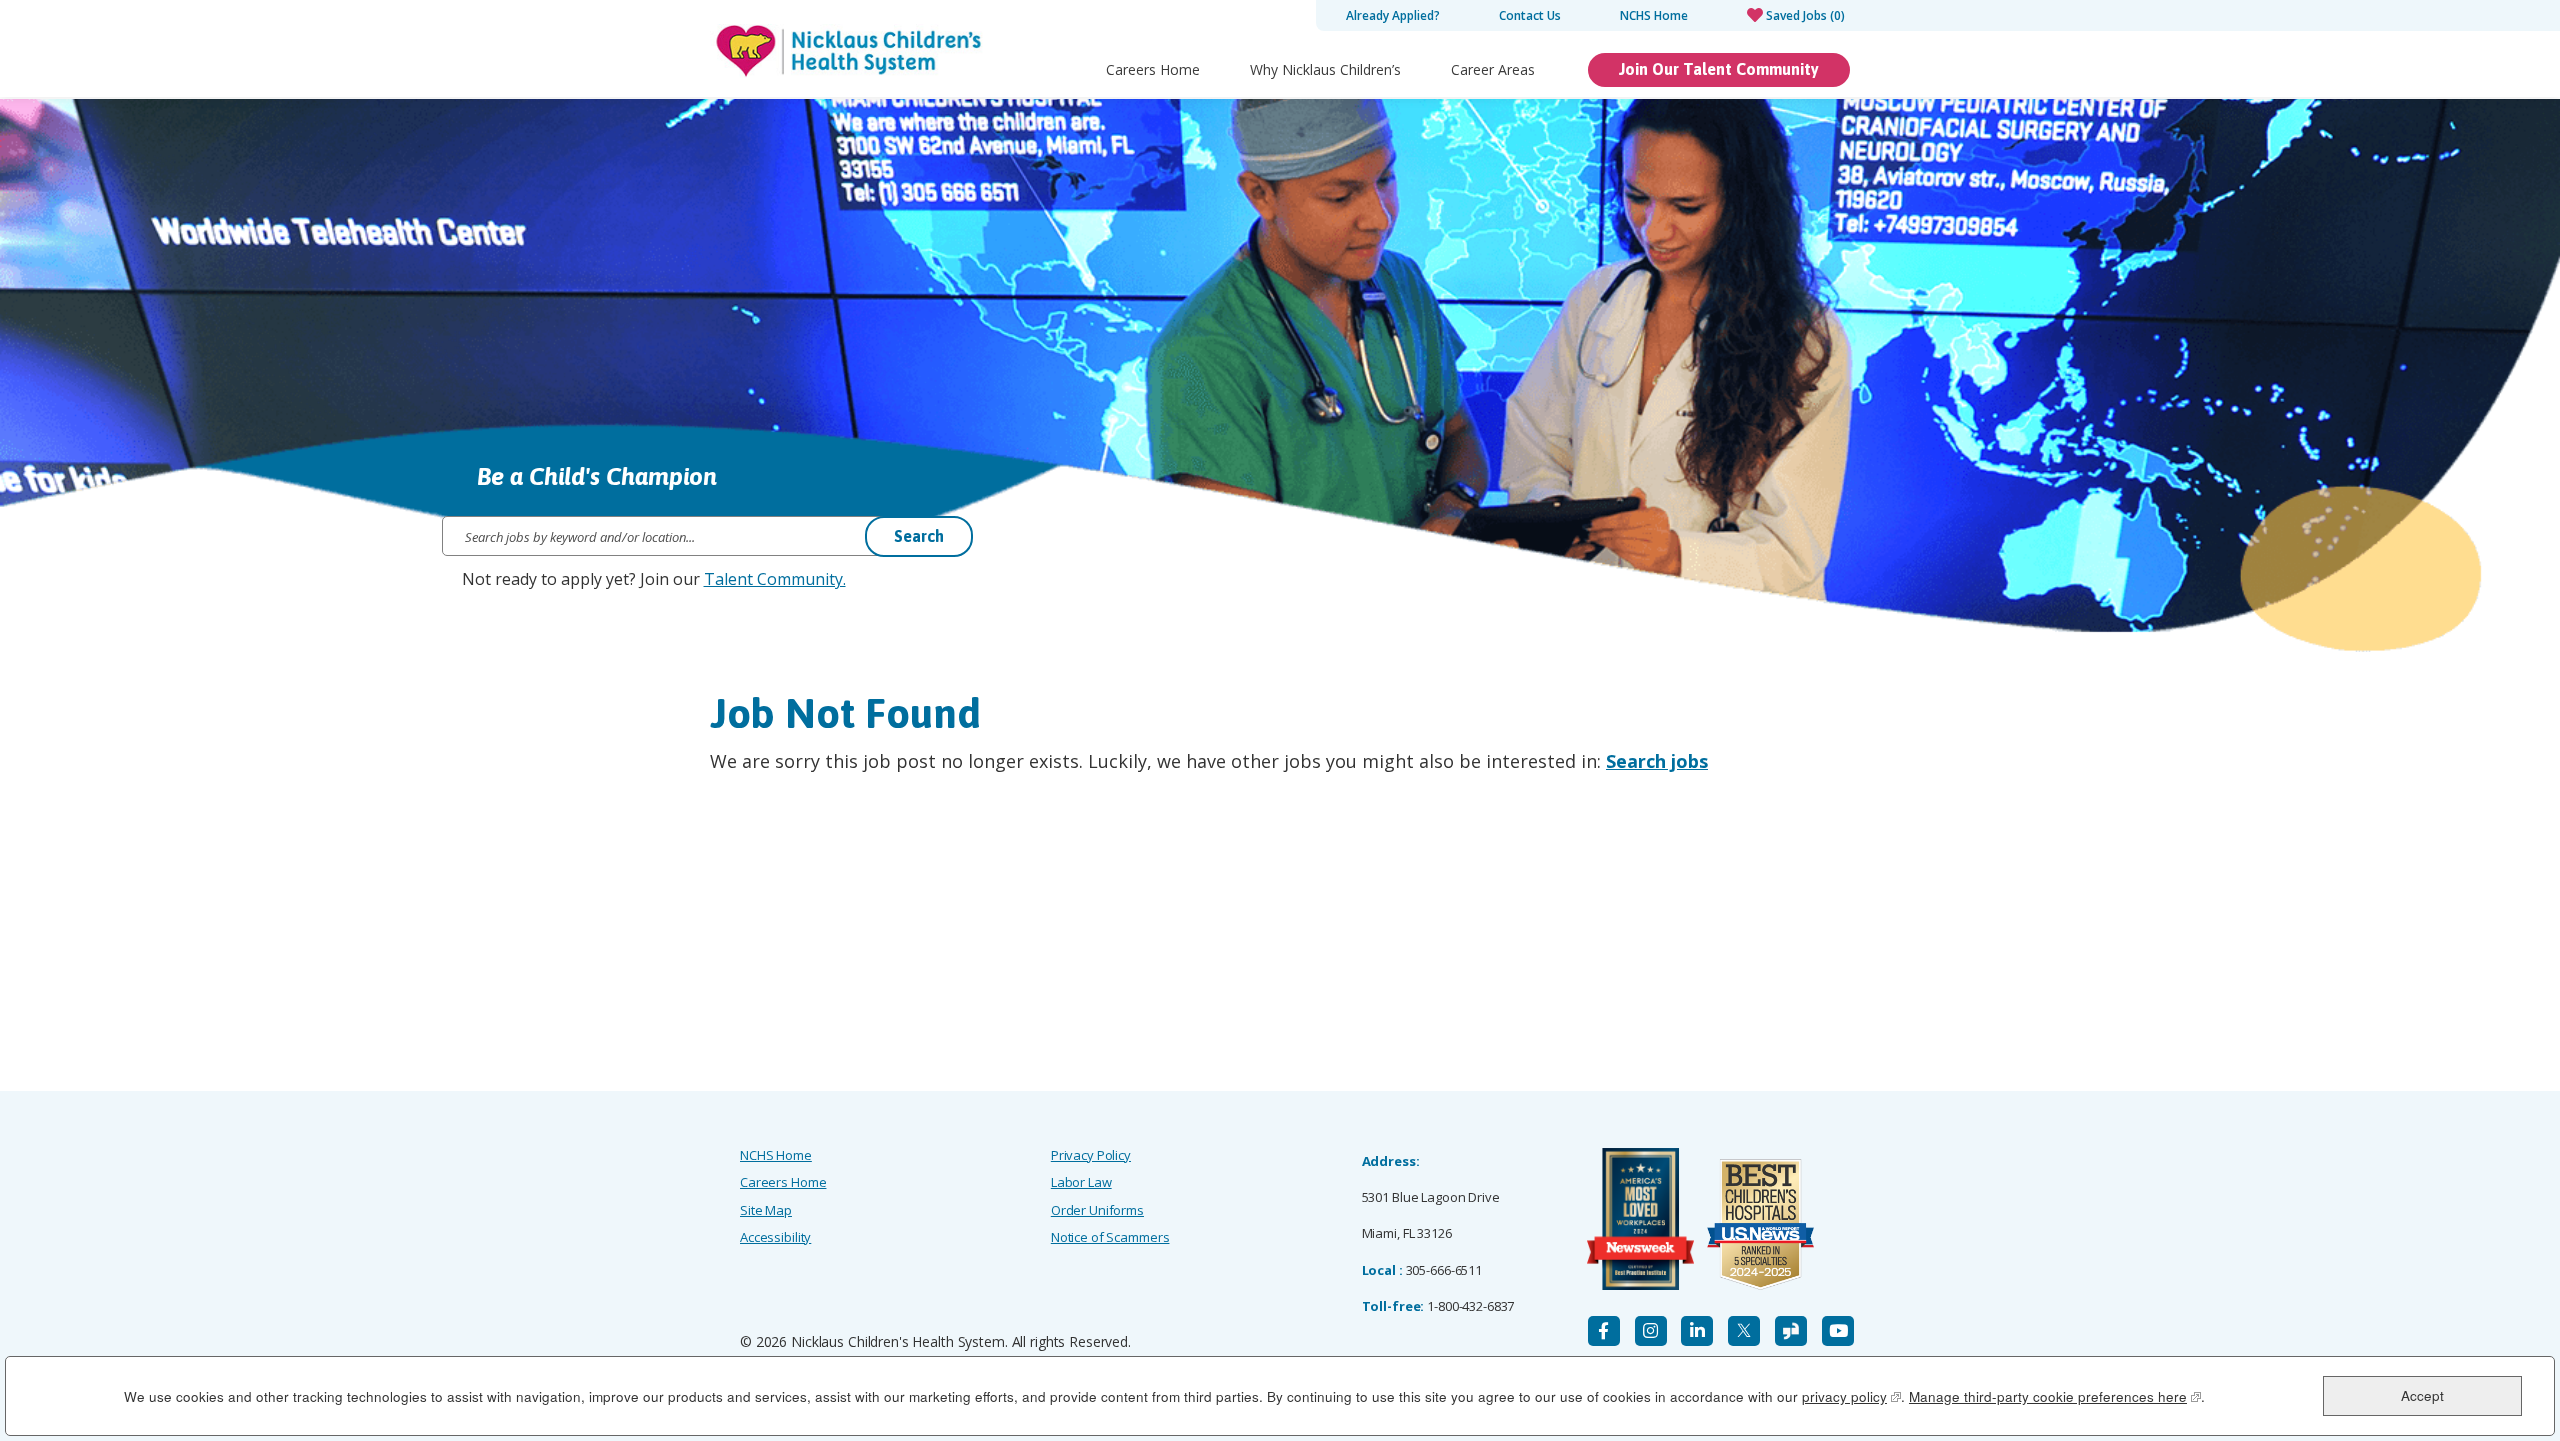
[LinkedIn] (1697, 1331)
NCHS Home (1654, 15)
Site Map (766, 1210)
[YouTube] (1838, 1331)
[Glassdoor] (1791, 1331)
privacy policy (1851, 1396)
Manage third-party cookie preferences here (2055, 1396)
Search (919, 536)
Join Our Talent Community (1719, 69)
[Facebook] (1604, 1331)
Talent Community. (775, 579)
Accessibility (775, 1237)
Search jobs (1657, 761)
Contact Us (1530, 15)
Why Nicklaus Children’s (1325, 69)
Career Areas (1493, 69)
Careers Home (1153, 69)
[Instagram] (1651, 1331)
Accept (2422, 1395)
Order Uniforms (1097, 1210)
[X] (1744, 1331)
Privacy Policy (1091, 1155)
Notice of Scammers (1110, 1237)
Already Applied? (1393, 15)
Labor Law (1081, 1182)
